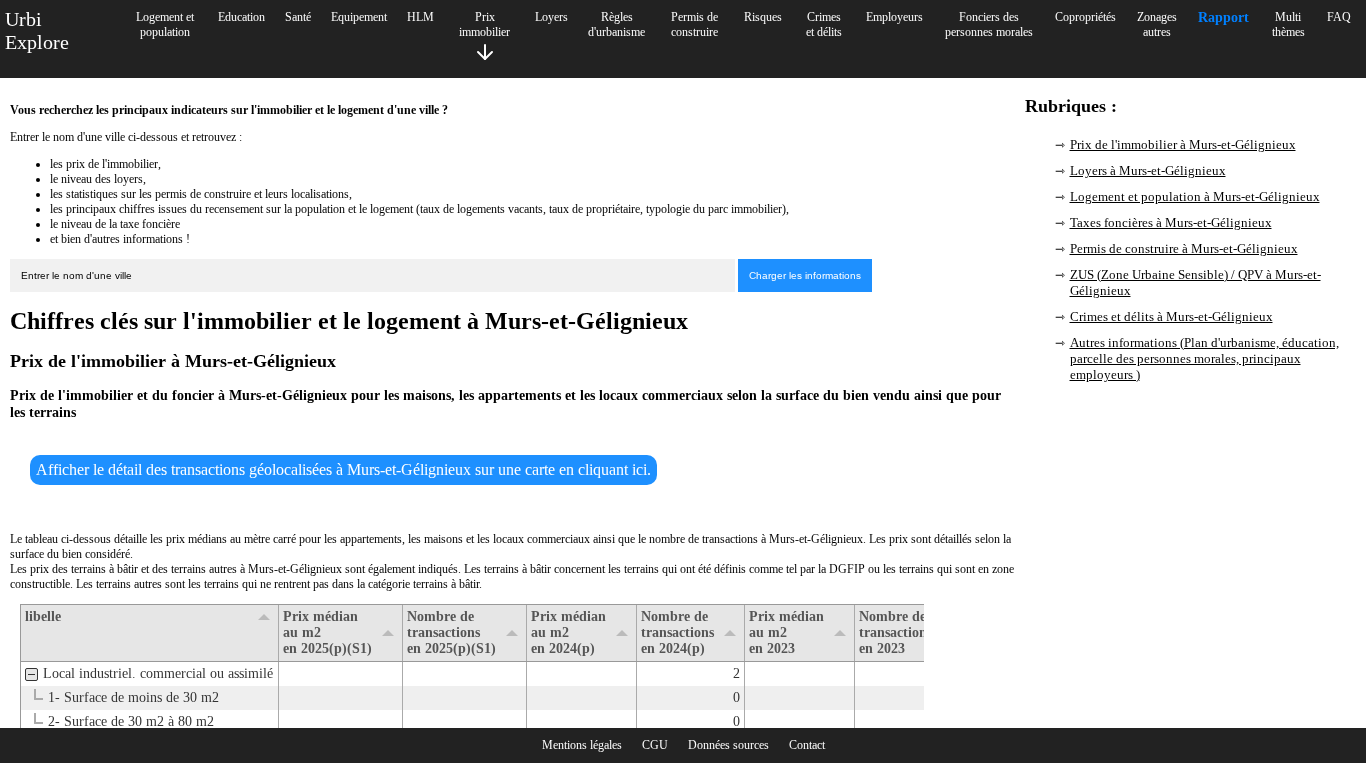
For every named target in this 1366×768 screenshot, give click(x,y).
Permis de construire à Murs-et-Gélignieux (1184, 248)
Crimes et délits (824, 24)
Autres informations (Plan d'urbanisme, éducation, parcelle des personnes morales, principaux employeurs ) (1204, 358)
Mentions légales (582, 745)
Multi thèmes (1288, 24)
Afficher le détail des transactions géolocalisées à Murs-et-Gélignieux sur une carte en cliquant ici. (343, 469)
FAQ (1339, 17)
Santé (298, 17)
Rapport (1223, 17)
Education (241, 17)
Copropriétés (1085, 17)
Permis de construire (694, 24)
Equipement (359, 17)
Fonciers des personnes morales (989, 24)
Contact (807, 745)
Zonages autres (1157, 24)
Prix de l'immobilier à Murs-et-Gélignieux (1183, 144)
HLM (420, 17)
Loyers (551, 17)
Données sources (728, 745)
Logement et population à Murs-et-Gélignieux (1195, 196)
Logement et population (165, 24)
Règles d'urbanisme (616, 24)
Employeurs (894, 17)
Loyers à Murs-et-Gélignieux (1148, 170)
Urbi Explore (37, 30)
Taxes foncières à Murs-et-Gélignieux (1171, 222)
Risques (763, 17)
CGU (655, 745)
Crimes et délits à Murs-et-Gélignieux (1171, 316)
